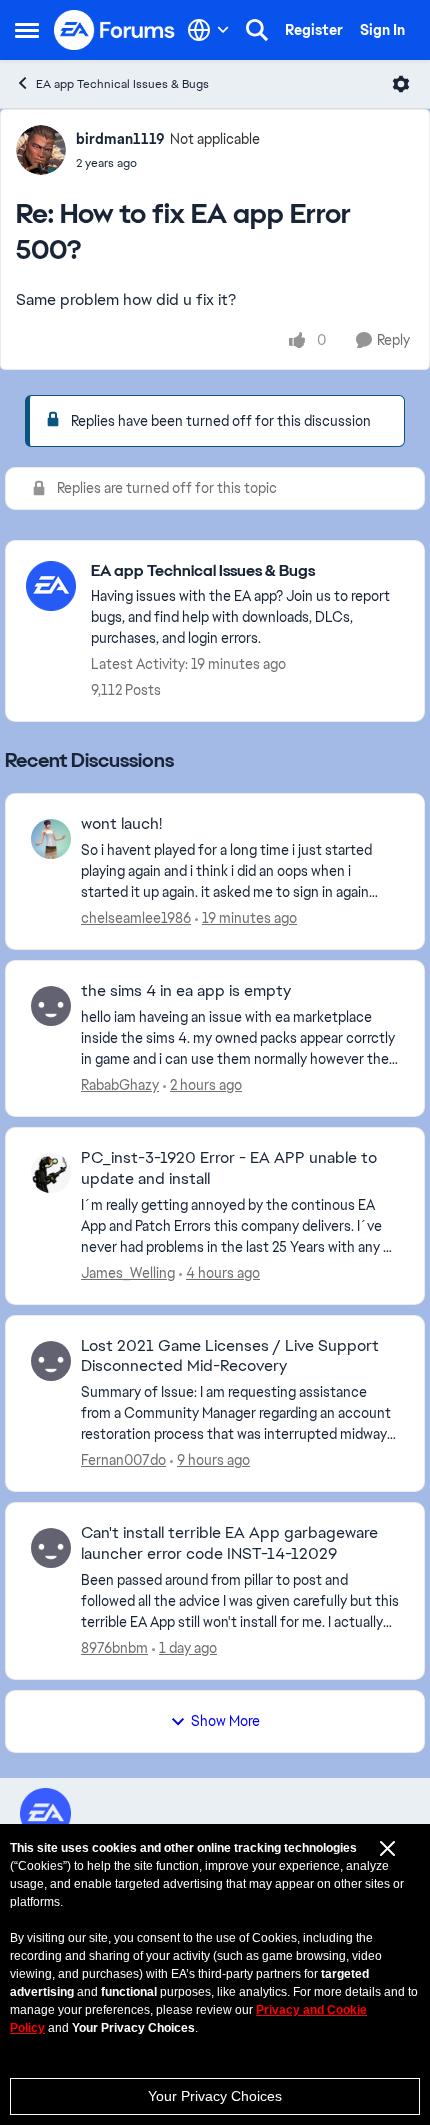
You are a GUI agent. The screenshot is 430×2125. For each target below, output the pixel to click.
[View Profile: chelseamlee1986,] (51, 839)
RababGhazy (120, 1085)
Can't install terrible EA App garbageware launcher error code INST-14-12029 (229, 1543)
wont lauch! (121, 824)
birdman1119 (120, 139)
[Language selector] (208, 30)
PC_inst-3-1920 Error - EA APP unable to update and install (229, 1168)
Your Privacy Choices (215, 2096)
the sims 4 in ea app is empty (186, 991)
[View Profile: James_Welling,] (51, 1173)
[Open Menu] (401, 84)
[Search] (257, 30)
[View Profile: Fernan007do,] (51, 1361)
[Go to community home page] (115, 30)
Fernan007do (123, 1460)
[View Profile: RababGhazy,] (51, 1006)
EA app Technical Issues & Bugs (122, 84)
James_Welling (128, 1273)
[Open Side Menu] (27, 30)
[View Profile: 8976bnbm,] (51, 1548)
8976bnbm (114, 1648)
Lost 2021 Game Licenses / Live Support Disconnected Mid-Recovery (230, 1356)
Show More (225, 1721)
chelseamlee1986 (136, 918)
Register (314, 30)
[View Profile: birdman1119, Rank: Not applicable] (41, 150)
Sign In (382, 30)
